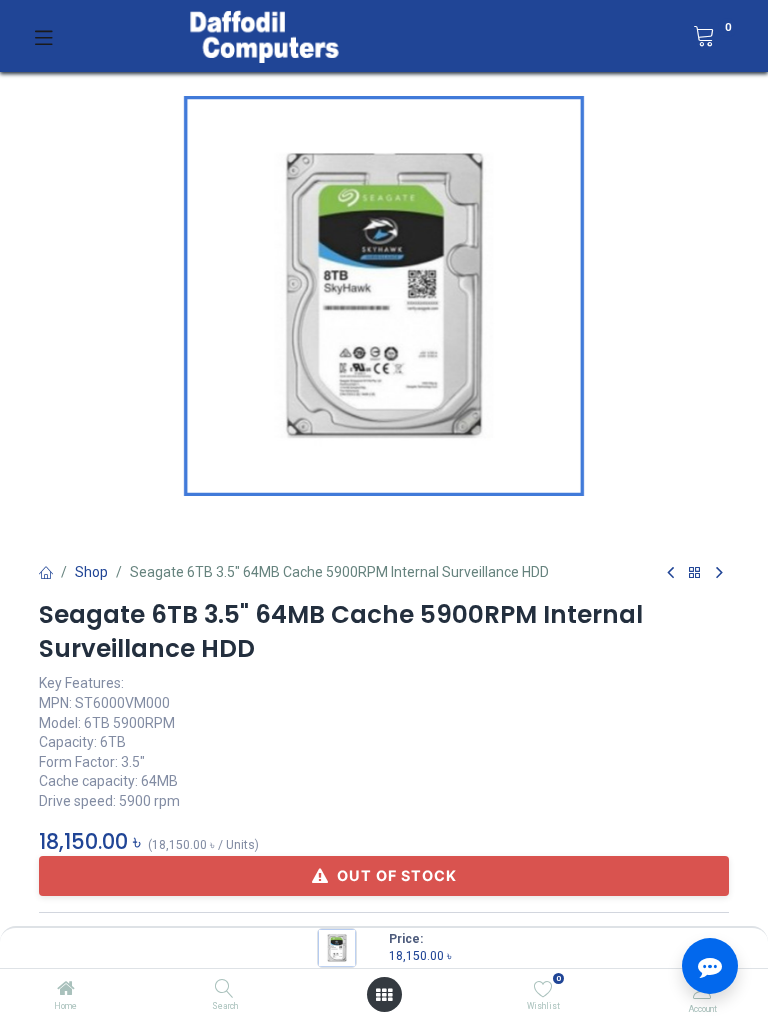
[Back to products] (695, 573)
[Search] (224, 990)
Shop (91, 572)
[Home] (66, 990)
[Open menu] (384, 995)
